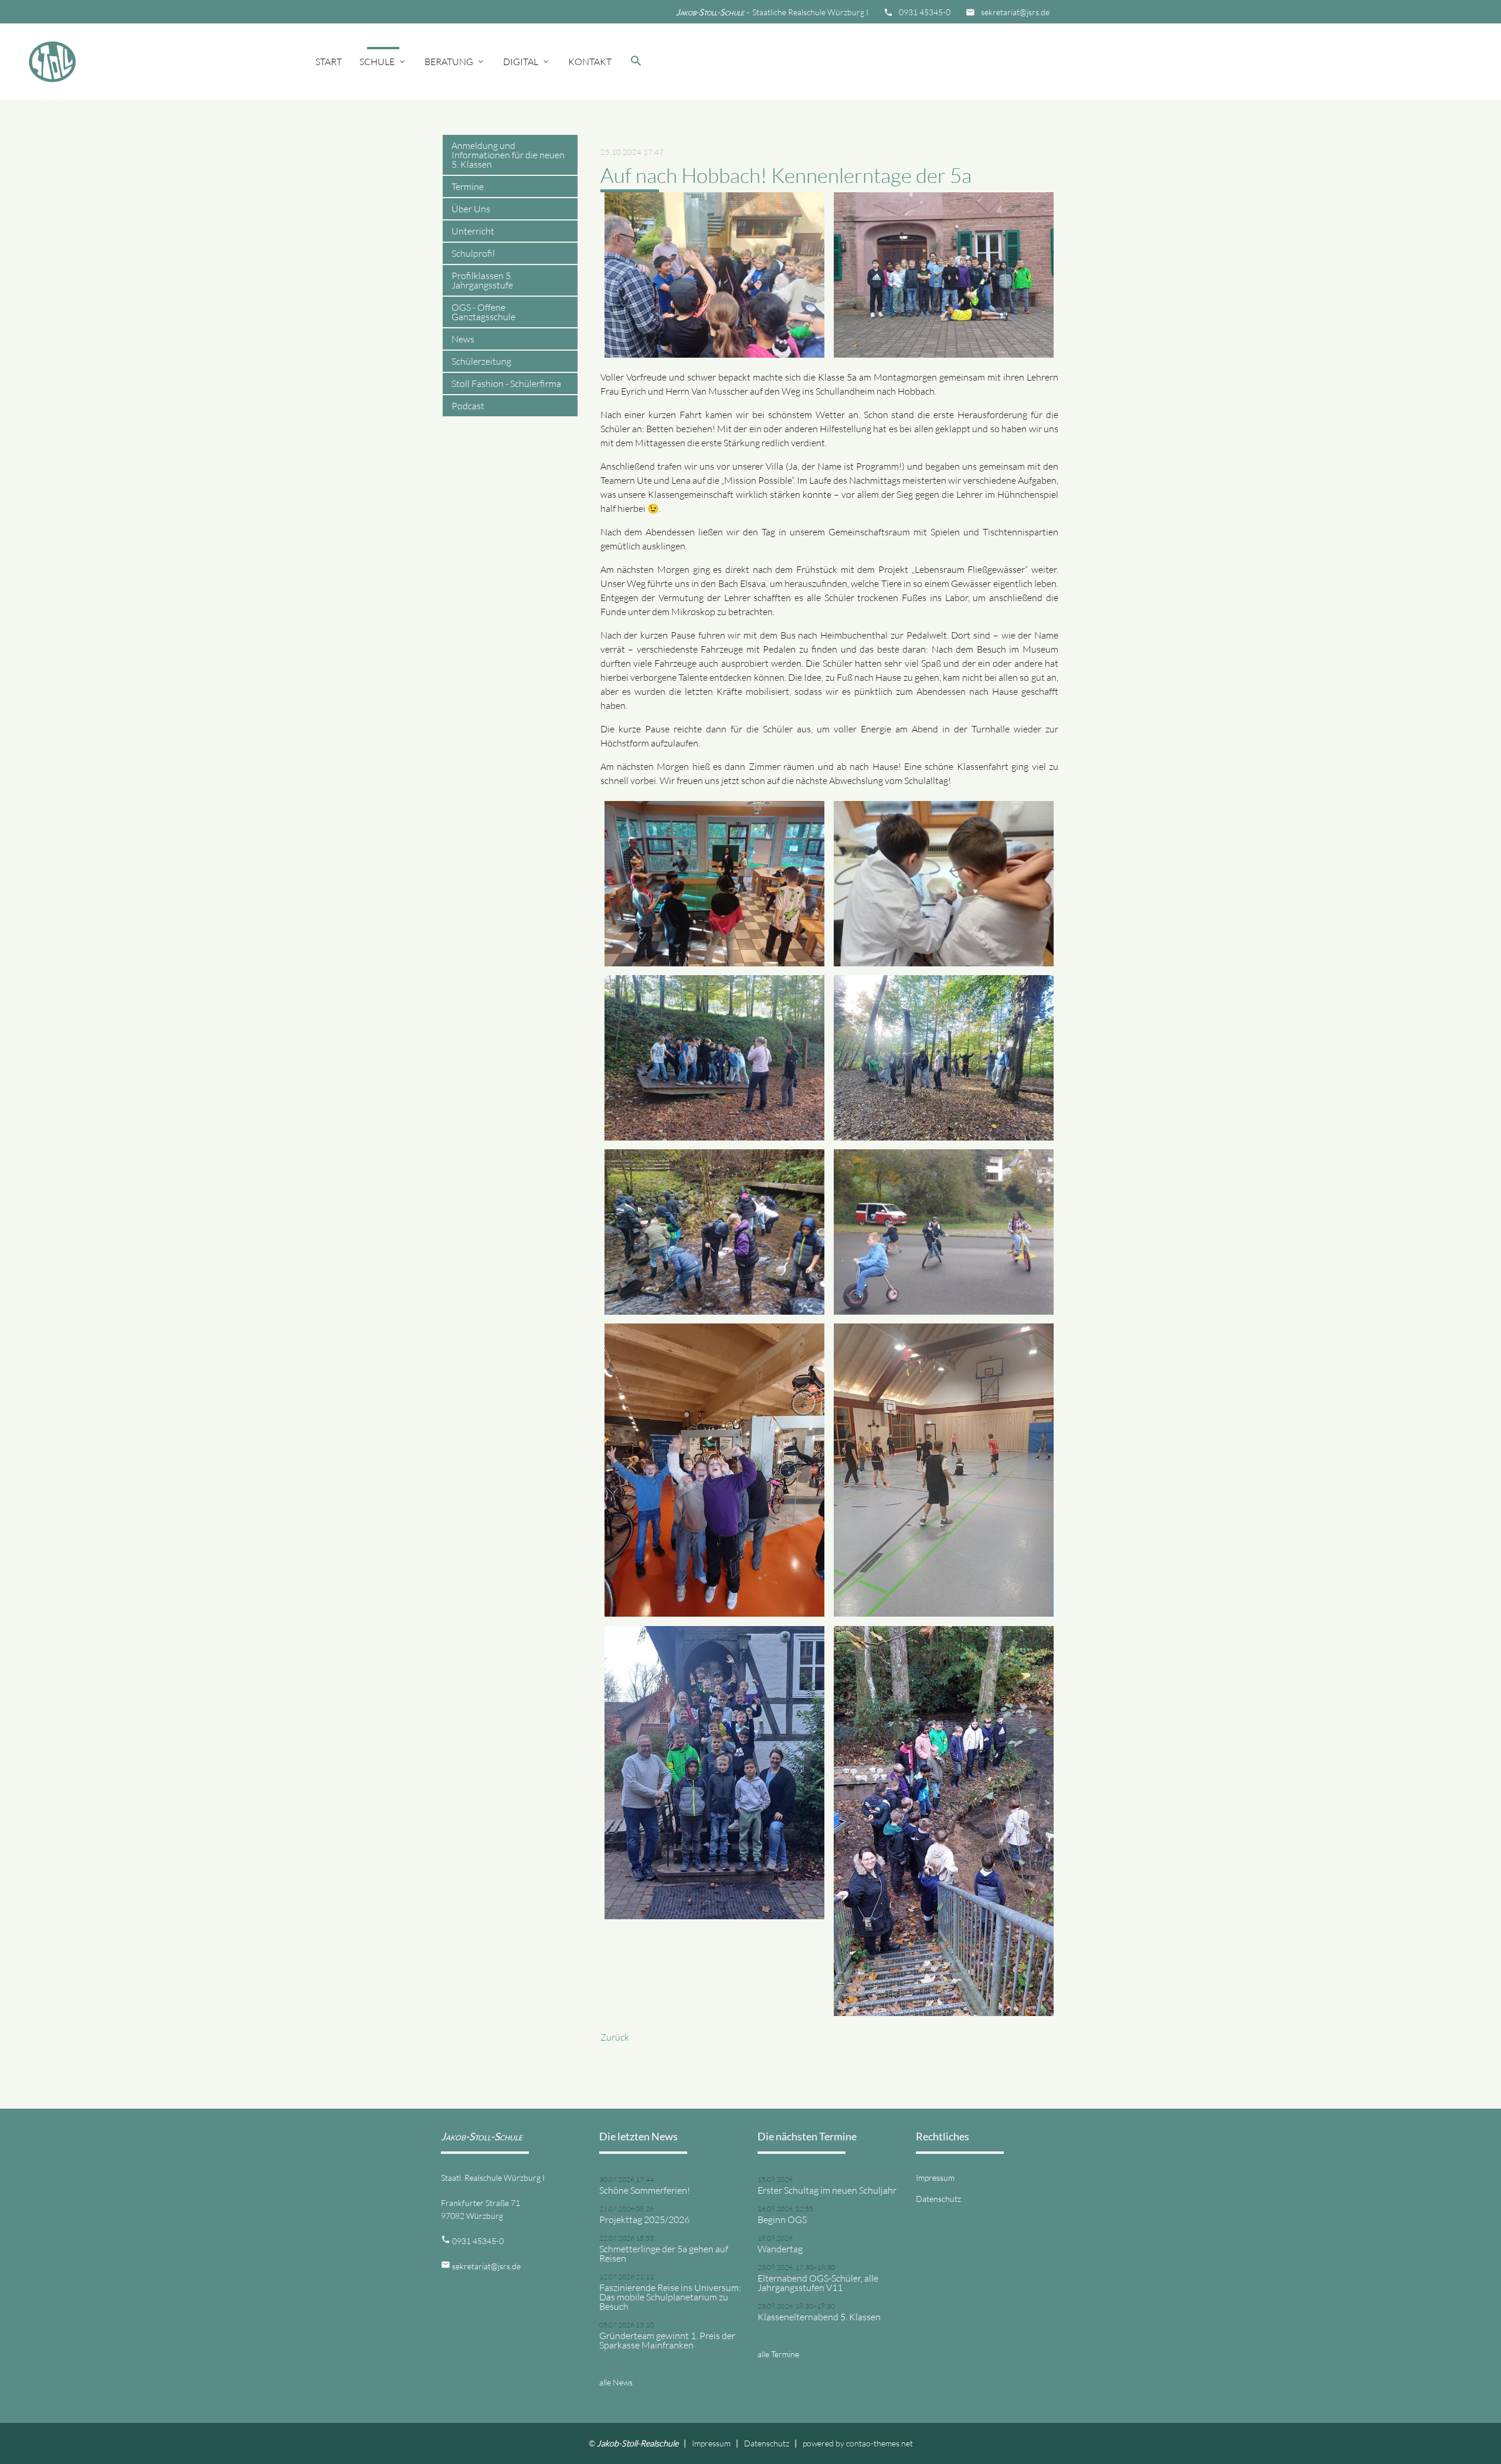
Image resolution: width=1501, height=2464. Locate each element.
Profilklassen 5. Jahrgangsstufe (482, 280)
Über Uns (471, 209)
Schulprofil (473, 253)
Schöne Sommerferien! (645, 2190)
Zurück (615, 2037)
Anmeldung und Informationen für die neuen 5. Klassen (508, 155)
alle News (616, 2382)
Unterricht (473, 231)
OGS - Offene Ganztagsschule (483, 312)
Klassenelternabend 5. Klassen (819, 2317)
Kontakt (590, 62)
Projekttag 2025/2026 (644, 2219)
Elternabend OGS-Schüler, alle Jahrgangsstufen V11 (818, 2283)
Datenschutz (938, 2199)
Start (329, 62)
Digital (527, 62)
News (463, 339)
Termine (468, 186)
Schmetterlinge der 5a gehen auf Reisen (664, 2253)
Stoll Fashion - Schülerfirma (506, 383)
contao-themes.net (879, 2443)
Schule (383, 62)
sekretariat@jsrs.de (1015, 12)
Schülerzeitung (481, 361)
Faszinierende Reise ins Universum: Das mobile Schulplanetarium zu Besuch (670, 2297)
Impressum (935, 2178)
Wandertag (780, 2249)
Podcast (468, 406)
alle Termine (778, 2354)
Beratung (455, 62)
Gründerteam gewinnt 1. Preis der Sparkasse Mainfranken (667, 2340)
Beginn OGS (782, 2219)
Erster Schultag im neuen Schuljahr (827, 2190)
